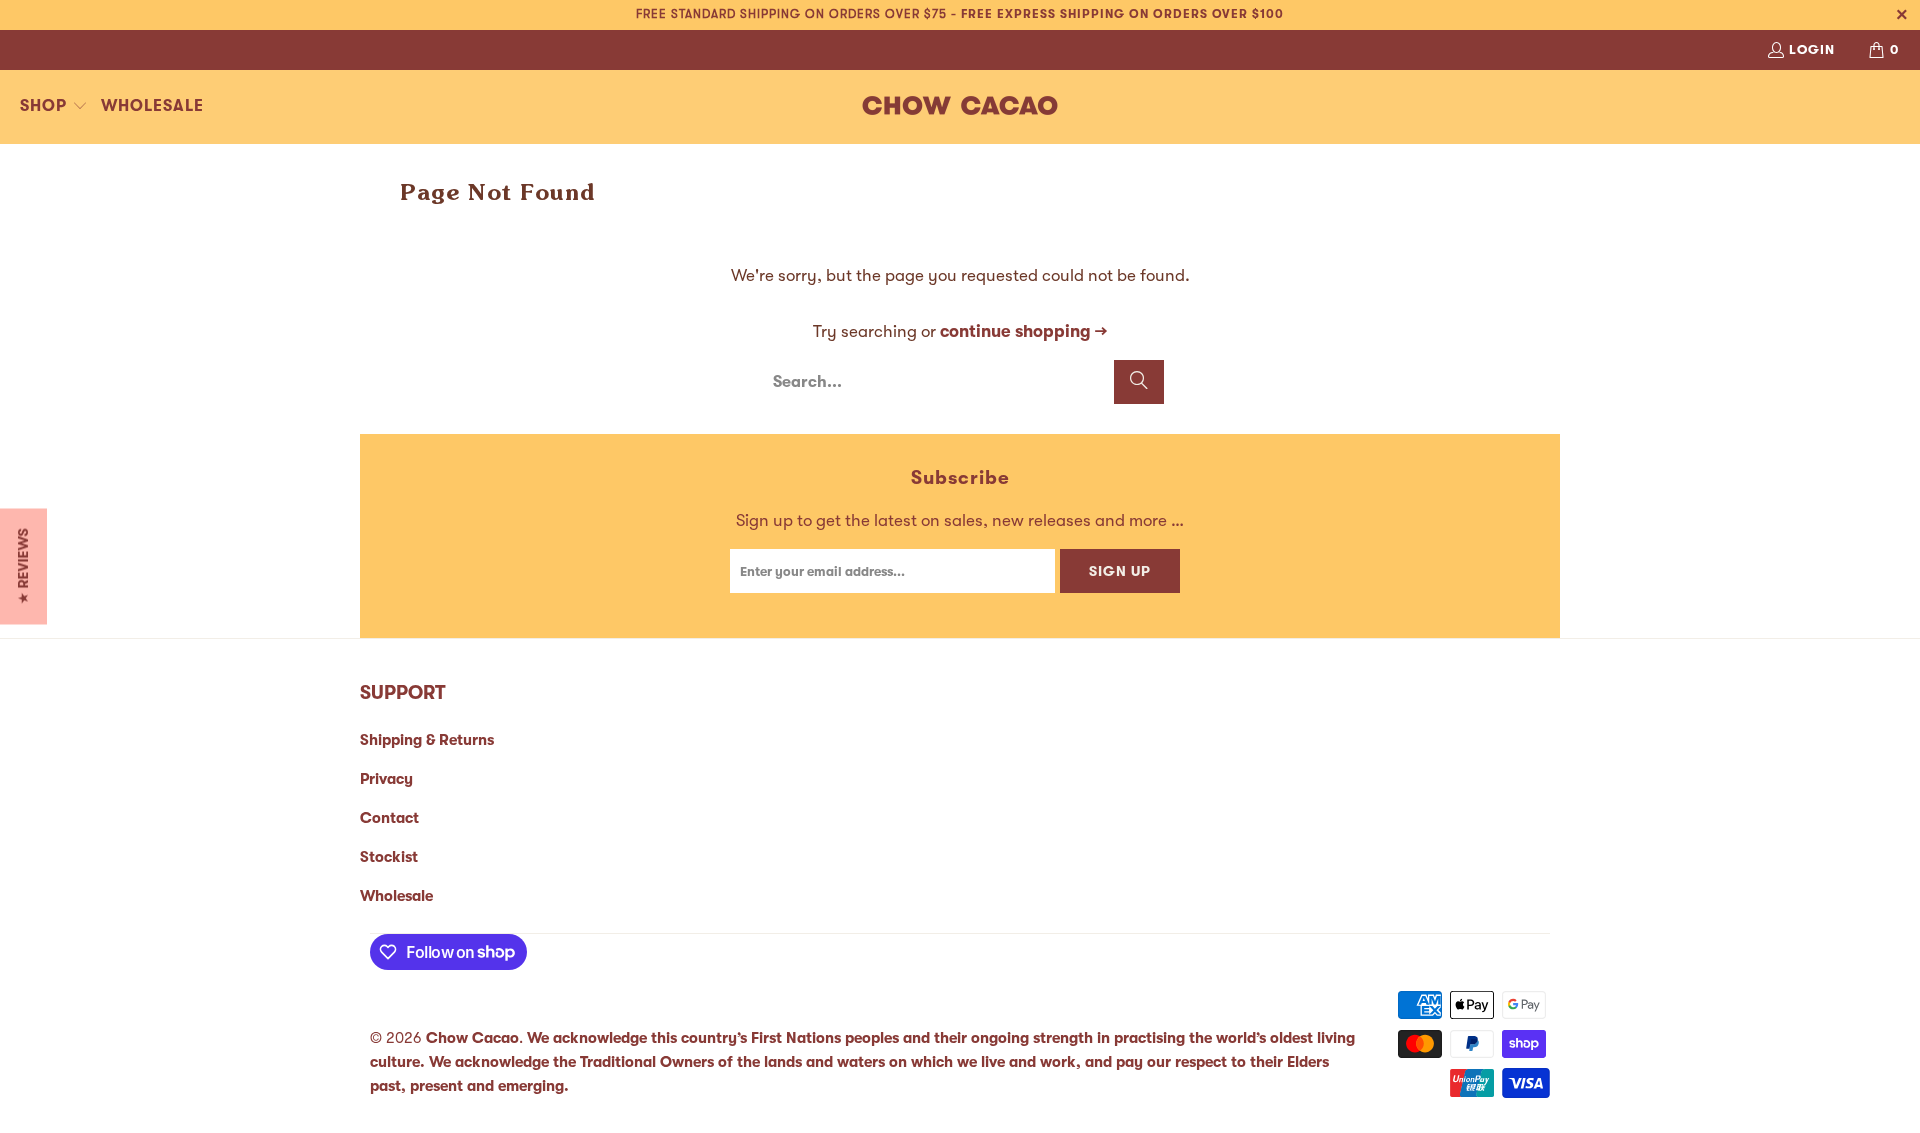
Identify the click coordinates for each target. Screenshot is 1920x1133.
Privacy (386, 779)
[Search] (1139, 382)
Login (1812, 49)
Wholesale (396, 896)
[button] (54, 107)
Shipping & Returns (427, 740)
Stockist (389, 857)
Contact (389, 818)
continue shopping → (1023, 331)
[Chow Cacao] (960, 107)
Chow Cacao (472, 1038)
